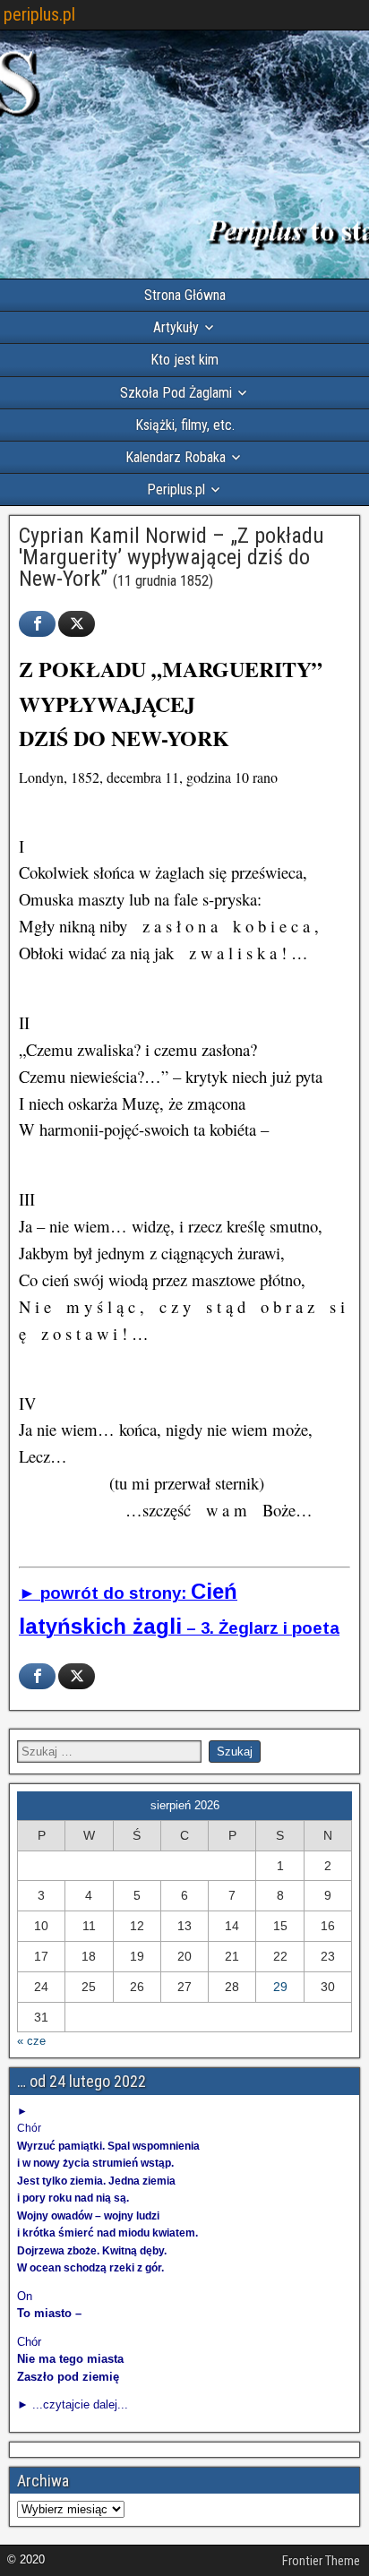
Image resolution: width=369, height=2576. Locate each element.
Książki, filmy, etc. (185, 425)
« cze (31, 2041)
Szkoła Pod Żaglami (176, 393)
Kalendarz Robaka (176, 457)
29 (280, 1987)
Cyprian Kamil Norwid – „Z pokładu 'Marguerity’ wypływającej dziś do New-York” (172, 557)
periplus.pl (39, 14)
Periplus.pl (176, 489)
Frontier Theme (321, 2561)
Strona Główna (185, 295)
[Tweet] (77, 624)
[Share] (37, 624)
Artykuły (176, 327)
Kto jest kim (184, 360)
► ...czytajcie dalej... (73, 2404)
